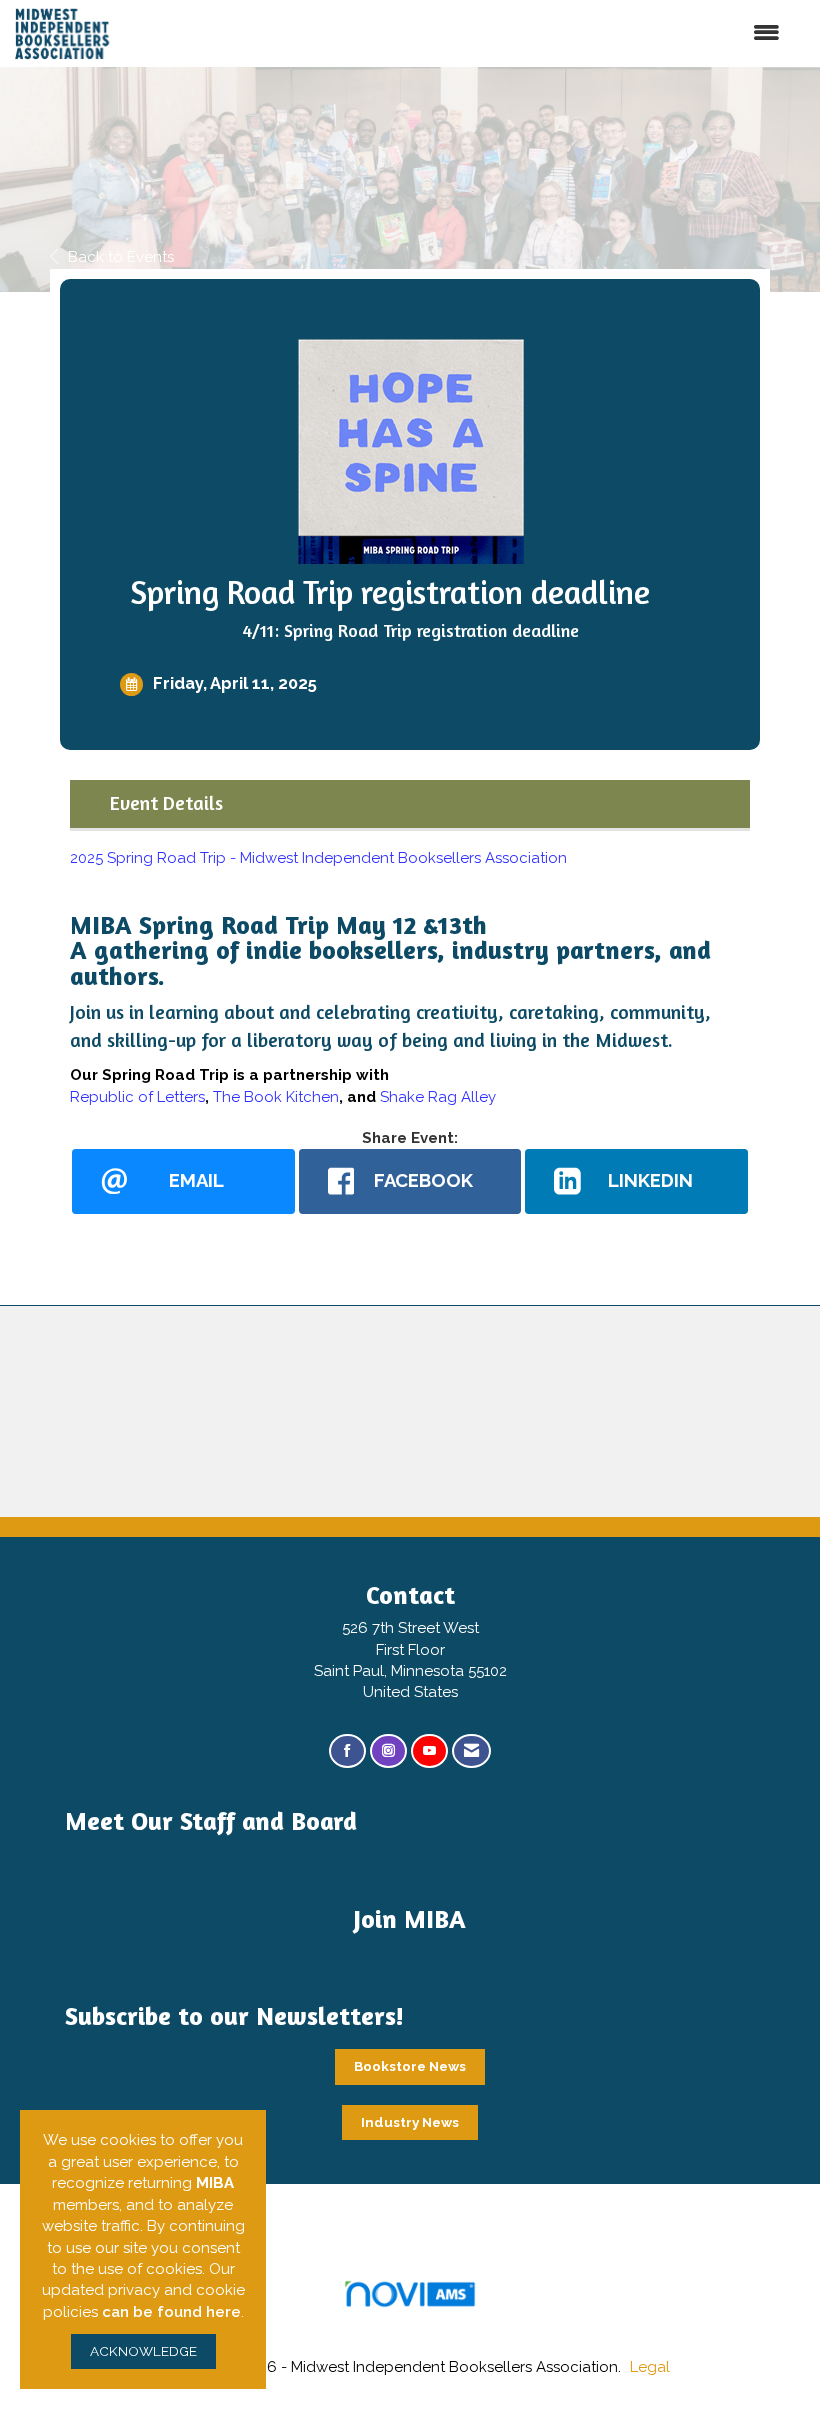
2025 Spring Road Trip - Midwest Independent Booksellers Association (318, 858)
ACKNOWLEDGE (143, 2351)
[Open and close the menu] (472, 33)
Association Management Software (410, 2318)
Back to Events (121, 257)
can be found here (171, 2312)
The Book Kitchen (276, 1097)
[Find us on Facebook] (347, 1751)
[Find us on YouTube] (429, 1751)
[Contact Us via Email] (471, 1751)
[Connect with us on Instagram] (388, 1751)
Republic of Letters (137, 1097)
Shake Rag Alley (438, 1097)
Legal (650, 2367)
